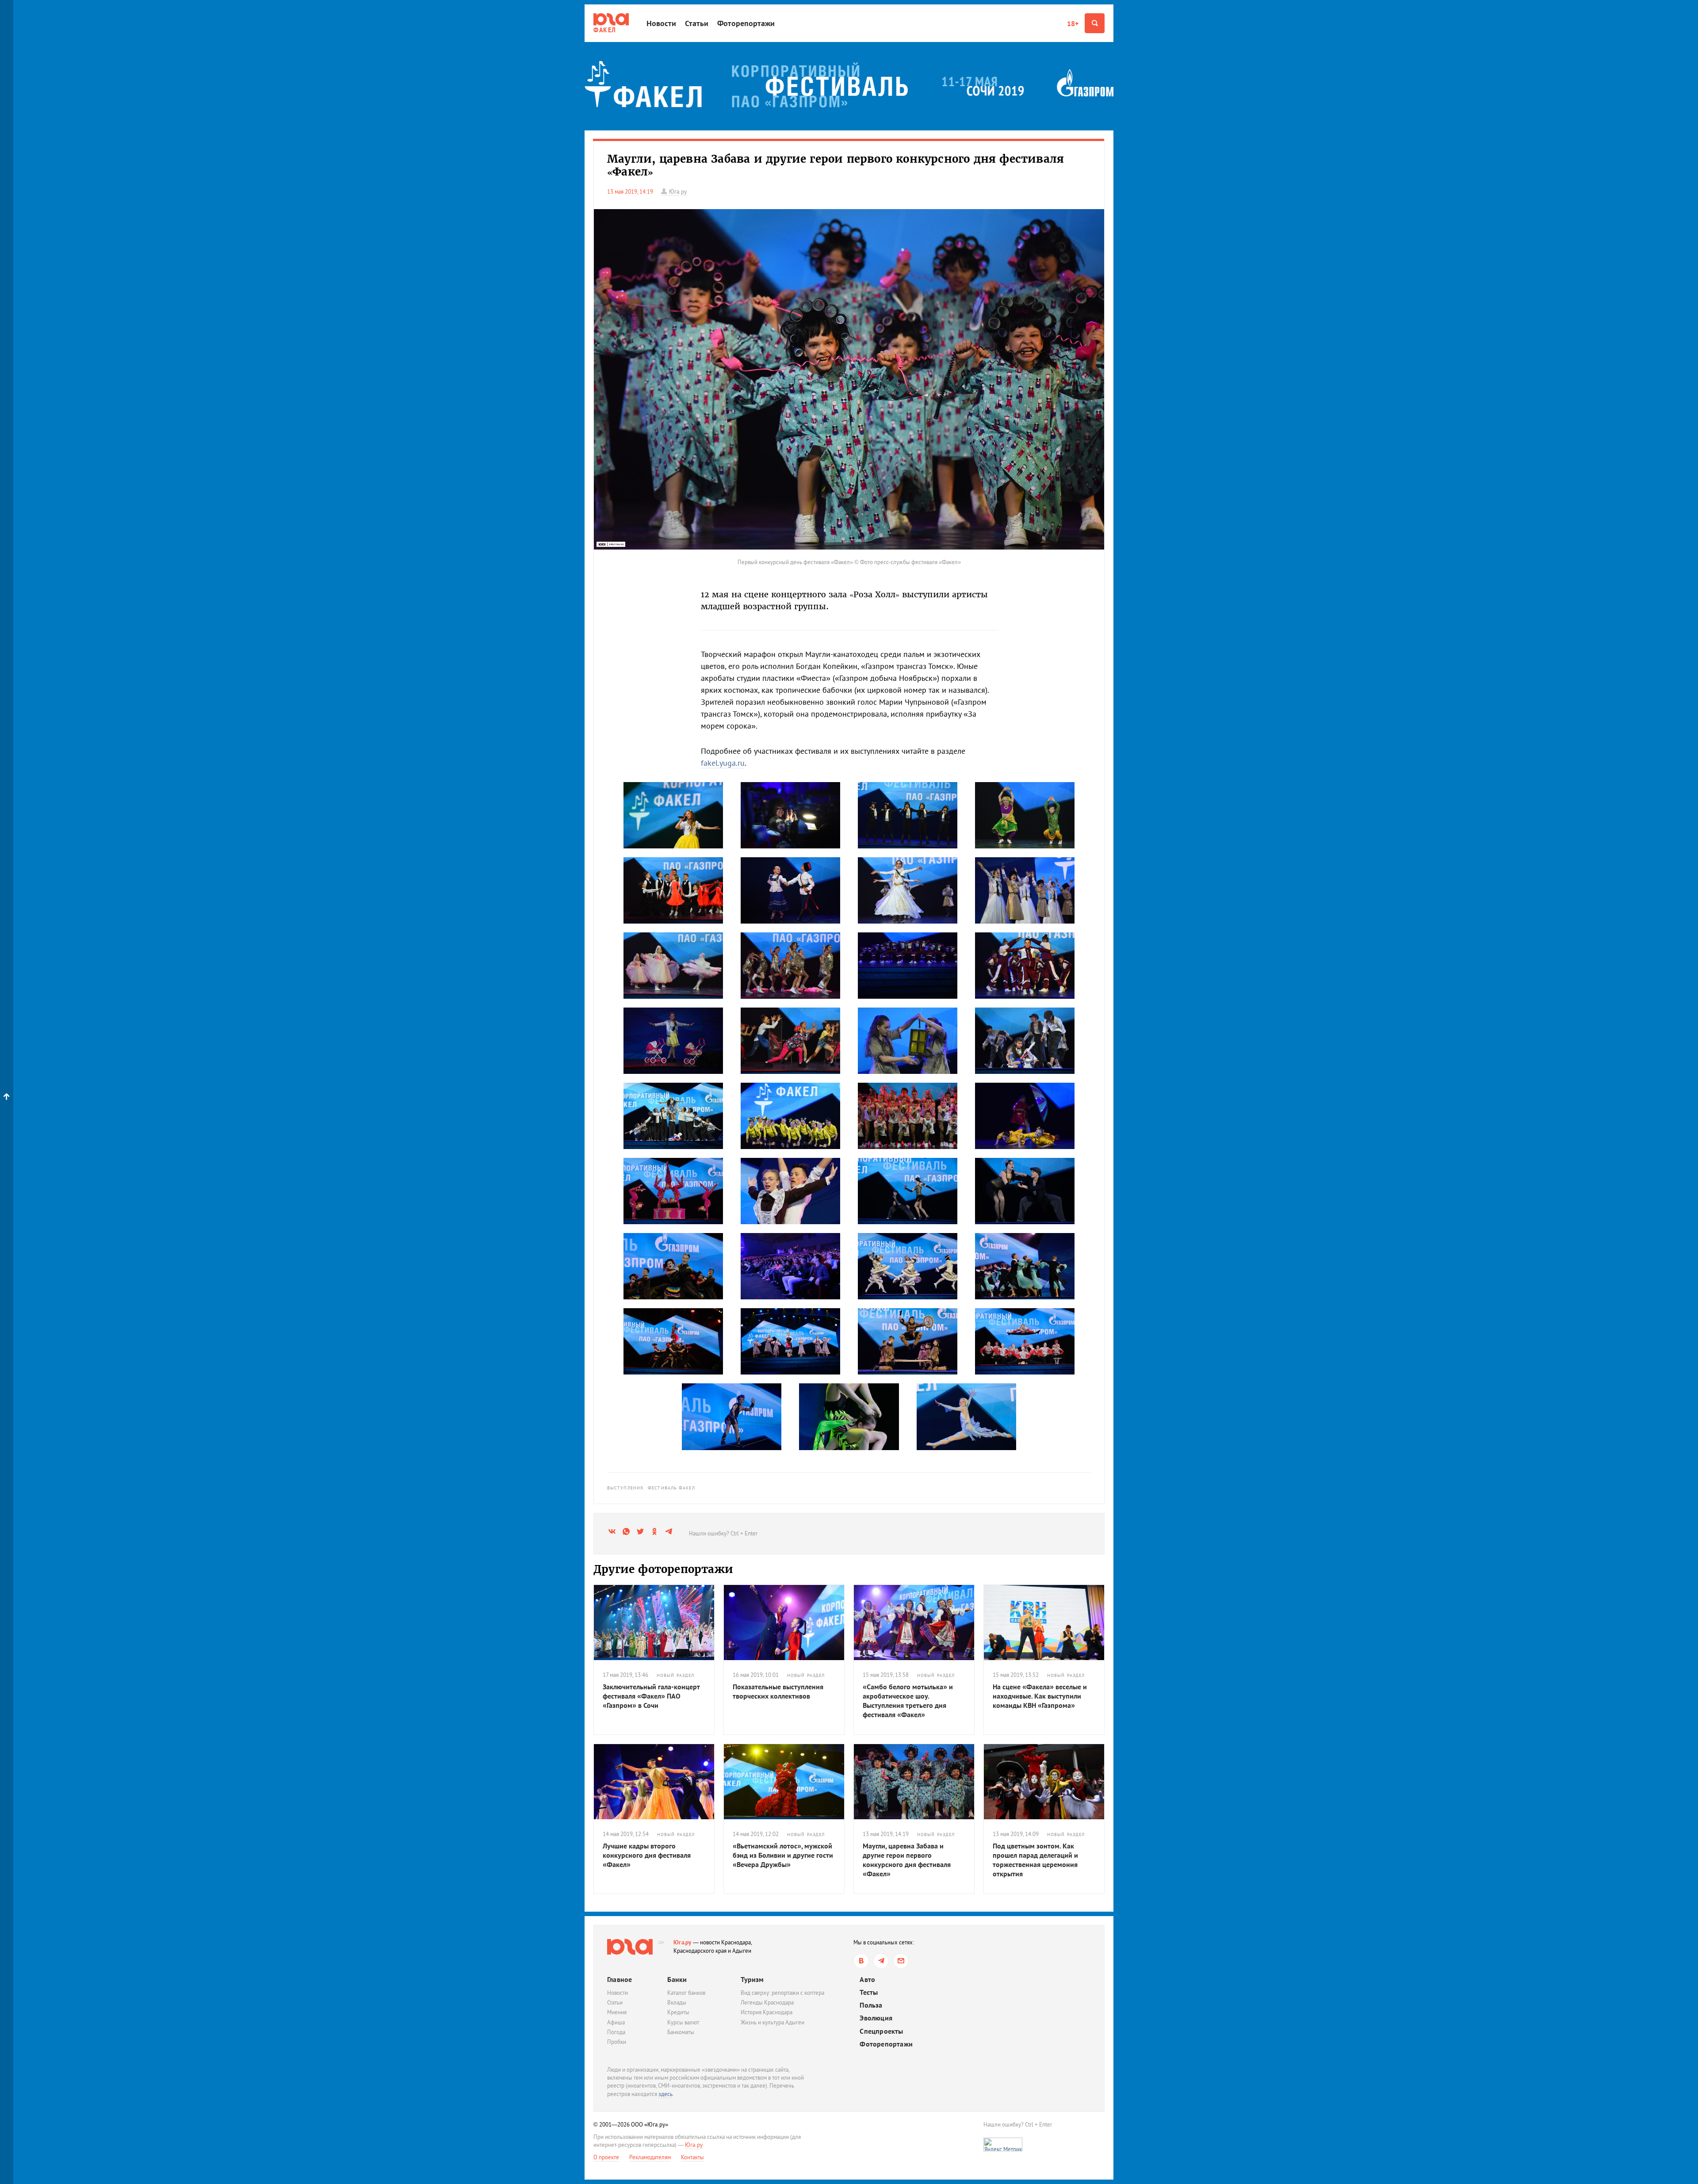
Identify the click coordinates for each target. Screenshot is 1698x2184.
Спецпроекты (881, 2031)
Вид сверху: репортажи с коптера (782, 1993)
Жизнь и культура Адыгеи (773, 2022)
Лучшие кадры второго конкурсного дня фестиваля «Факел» (647, 1855)
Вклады (677, 2003)
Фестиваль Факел (671, 1488)
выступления (625, 1488)
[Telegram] (881, 1961)
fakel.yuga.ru (723, 763)
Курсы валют (683, 2022)
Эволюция (876, 2018)
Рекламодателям (650, 2157)
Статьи (697, 23)
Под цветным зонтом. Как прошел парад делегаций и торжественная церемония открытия (1035, 1859)
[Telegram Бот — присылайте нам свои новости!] (901, 1961)
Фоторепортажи (746, 23)
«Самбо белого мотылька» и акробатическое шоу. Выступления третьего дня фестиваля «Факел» (908, 1700)
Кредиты (678, 2012)
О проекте (606, 2157)
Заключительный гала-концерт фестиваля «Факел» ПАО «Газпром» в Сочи (651, 1696)
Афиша (616, 2022)
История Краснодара (767, 2012)
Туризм (752, 1979)
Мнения (617, 2012)
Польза (871, 2005)
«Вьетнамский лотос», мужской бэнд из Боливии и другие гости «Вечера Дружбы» (783, 1855)
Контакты (692, 2157)
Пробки (617, 2042)
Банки (677, 1979)
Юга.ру (683, 1942)
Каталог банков (686, 1993)
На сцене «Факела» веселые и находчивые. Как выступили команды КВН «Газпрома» (1040, 1696)
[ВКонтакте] (861, 1961)
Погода (616, 2032)
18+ (1073, 23)
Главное (620, 1979)
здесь (665, 2094)
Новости (661, 23)
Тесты (869, 1992)
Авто (867, 1980)
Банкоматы (681, 2032)
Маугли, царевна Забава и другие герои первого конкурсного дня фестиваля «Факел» (907, 1859)
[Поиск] (1095, 23)
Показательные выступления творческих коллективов (778, 1691)
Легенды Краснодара (767, 2003)
